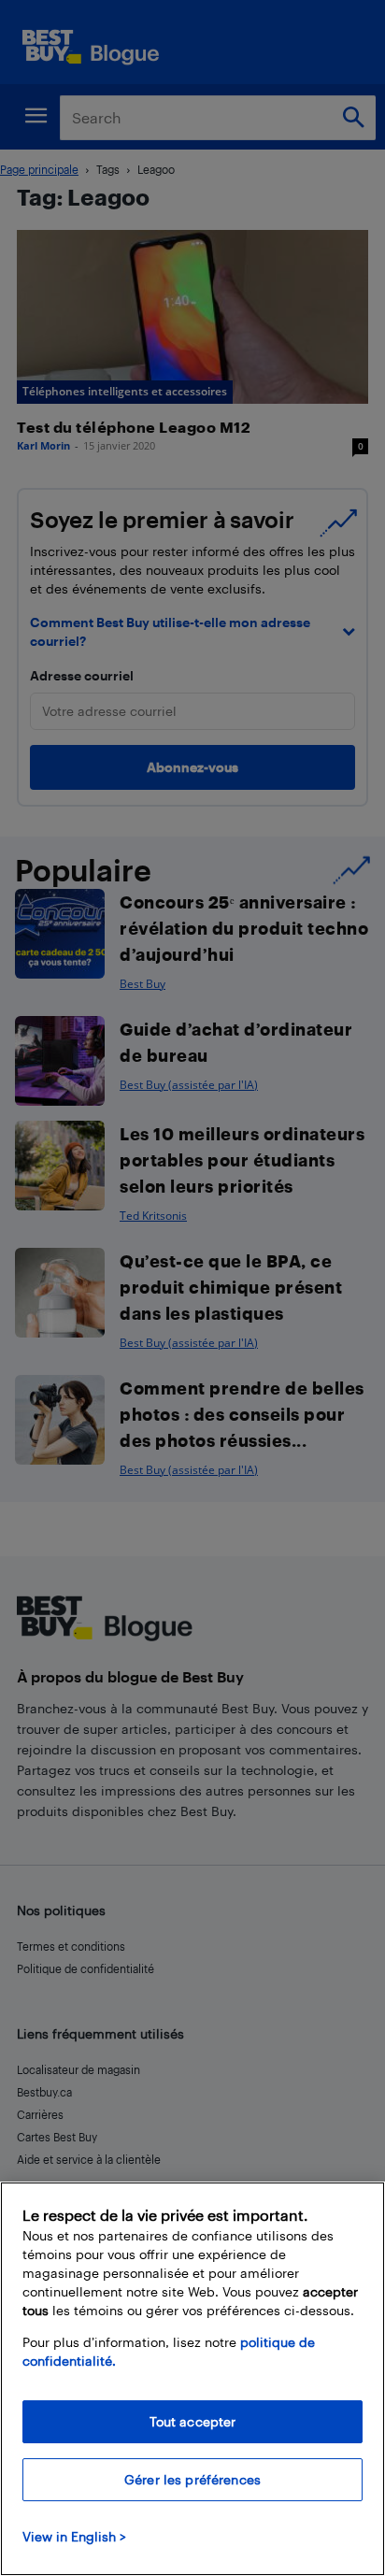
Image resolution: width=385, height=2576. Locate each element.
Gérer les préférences (192, 2479)
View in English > (74, 2536)
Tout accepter (193, 2421)
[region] (192, 2379)
